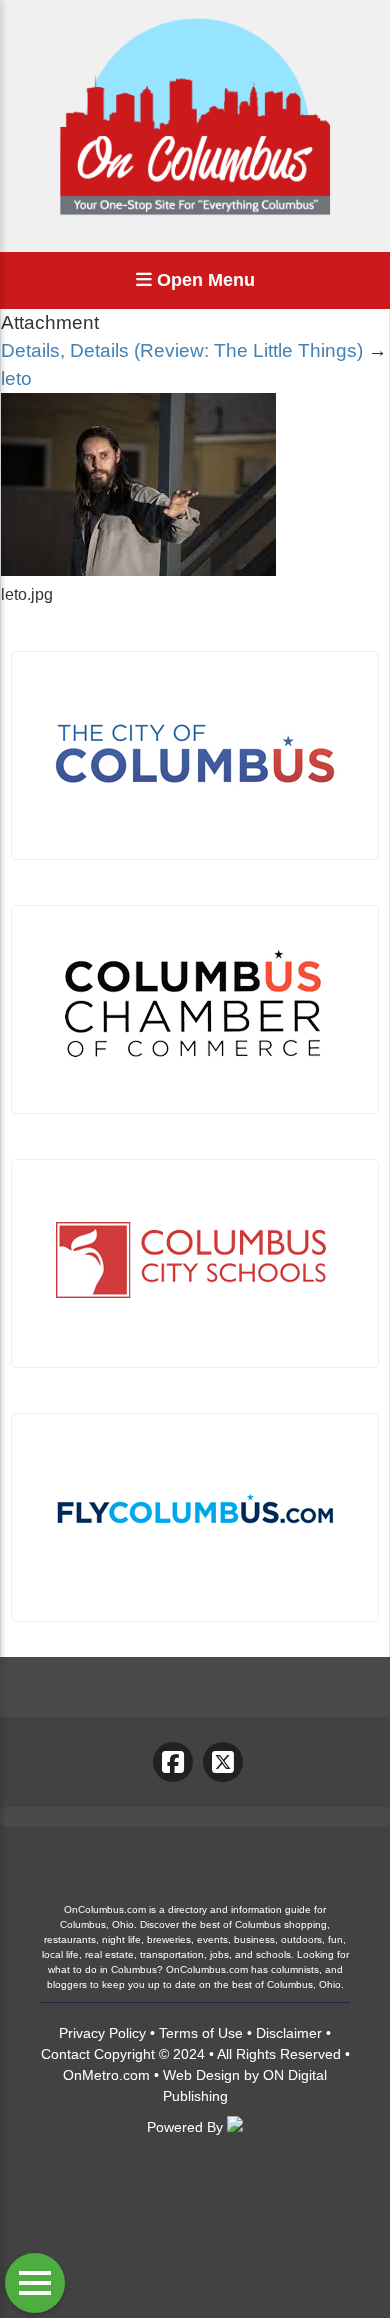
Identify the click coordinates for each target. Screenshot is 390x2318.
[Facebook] (173, 1762)
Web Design (201, 2075)
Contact (65, 2054)
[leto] (138, 570)
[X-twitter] (223, 1762)
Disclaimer (289, 2033)
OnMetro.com (106, 2075)
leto (16, 378)
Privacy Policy (102, 2033)
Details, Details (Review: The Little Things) (182, 350)
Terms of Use (201, 2033)
